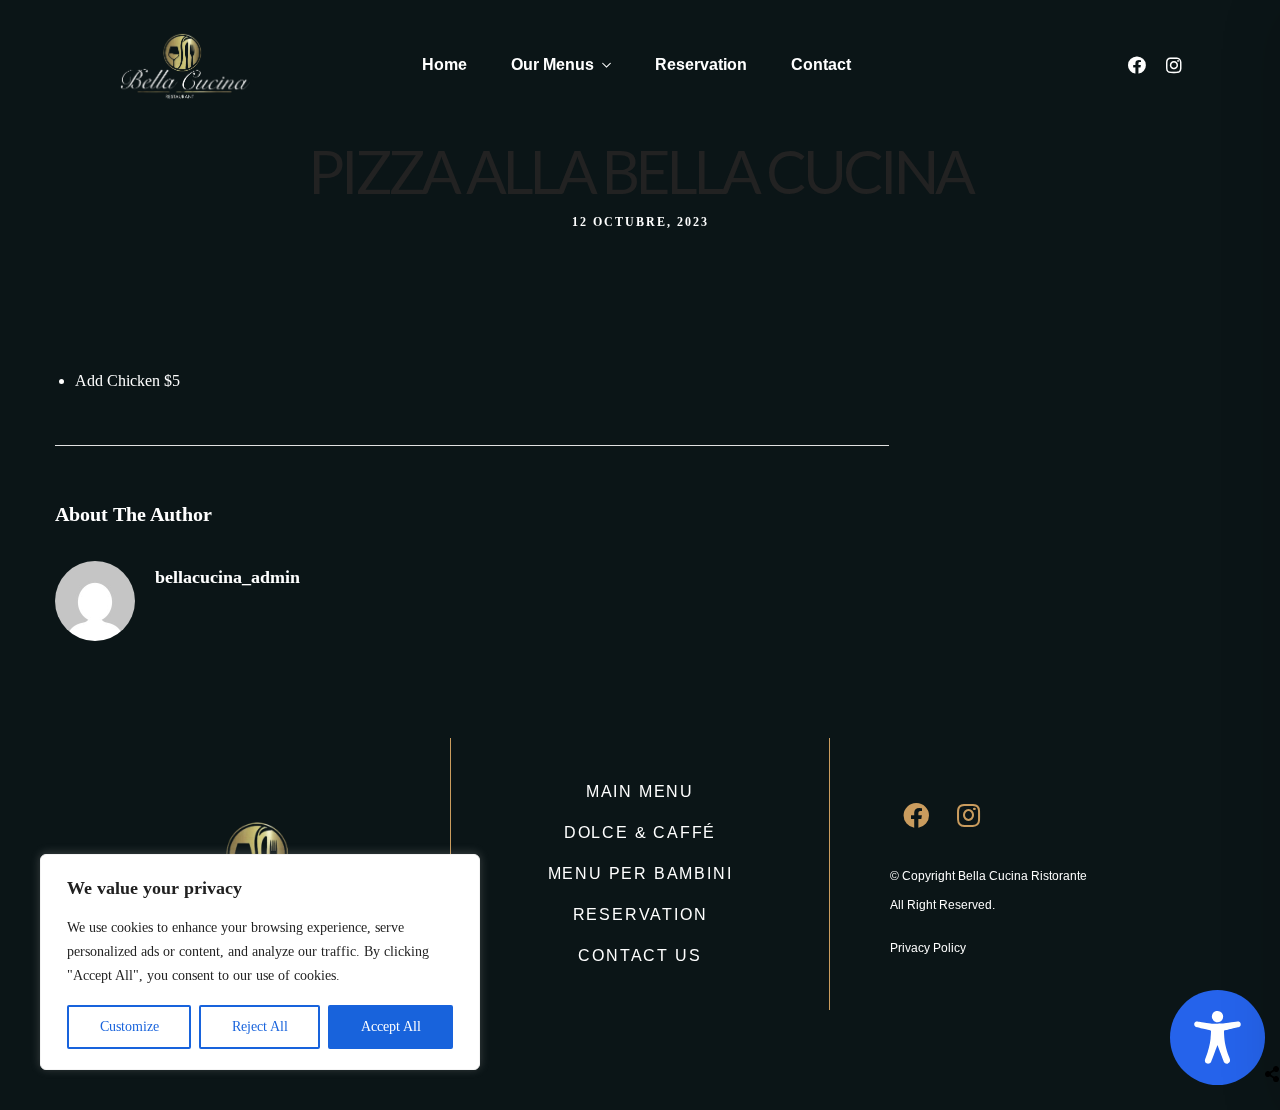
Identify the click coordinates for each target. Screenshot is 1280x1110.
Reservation (701, 64)
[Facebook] (1137, 65)
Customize (129, 1026)
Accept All (391, 1026)
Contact (821, 64)
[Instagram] (1174, 65)
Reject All (260, 1026)
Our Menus (552, 64)
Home (444, 64)
